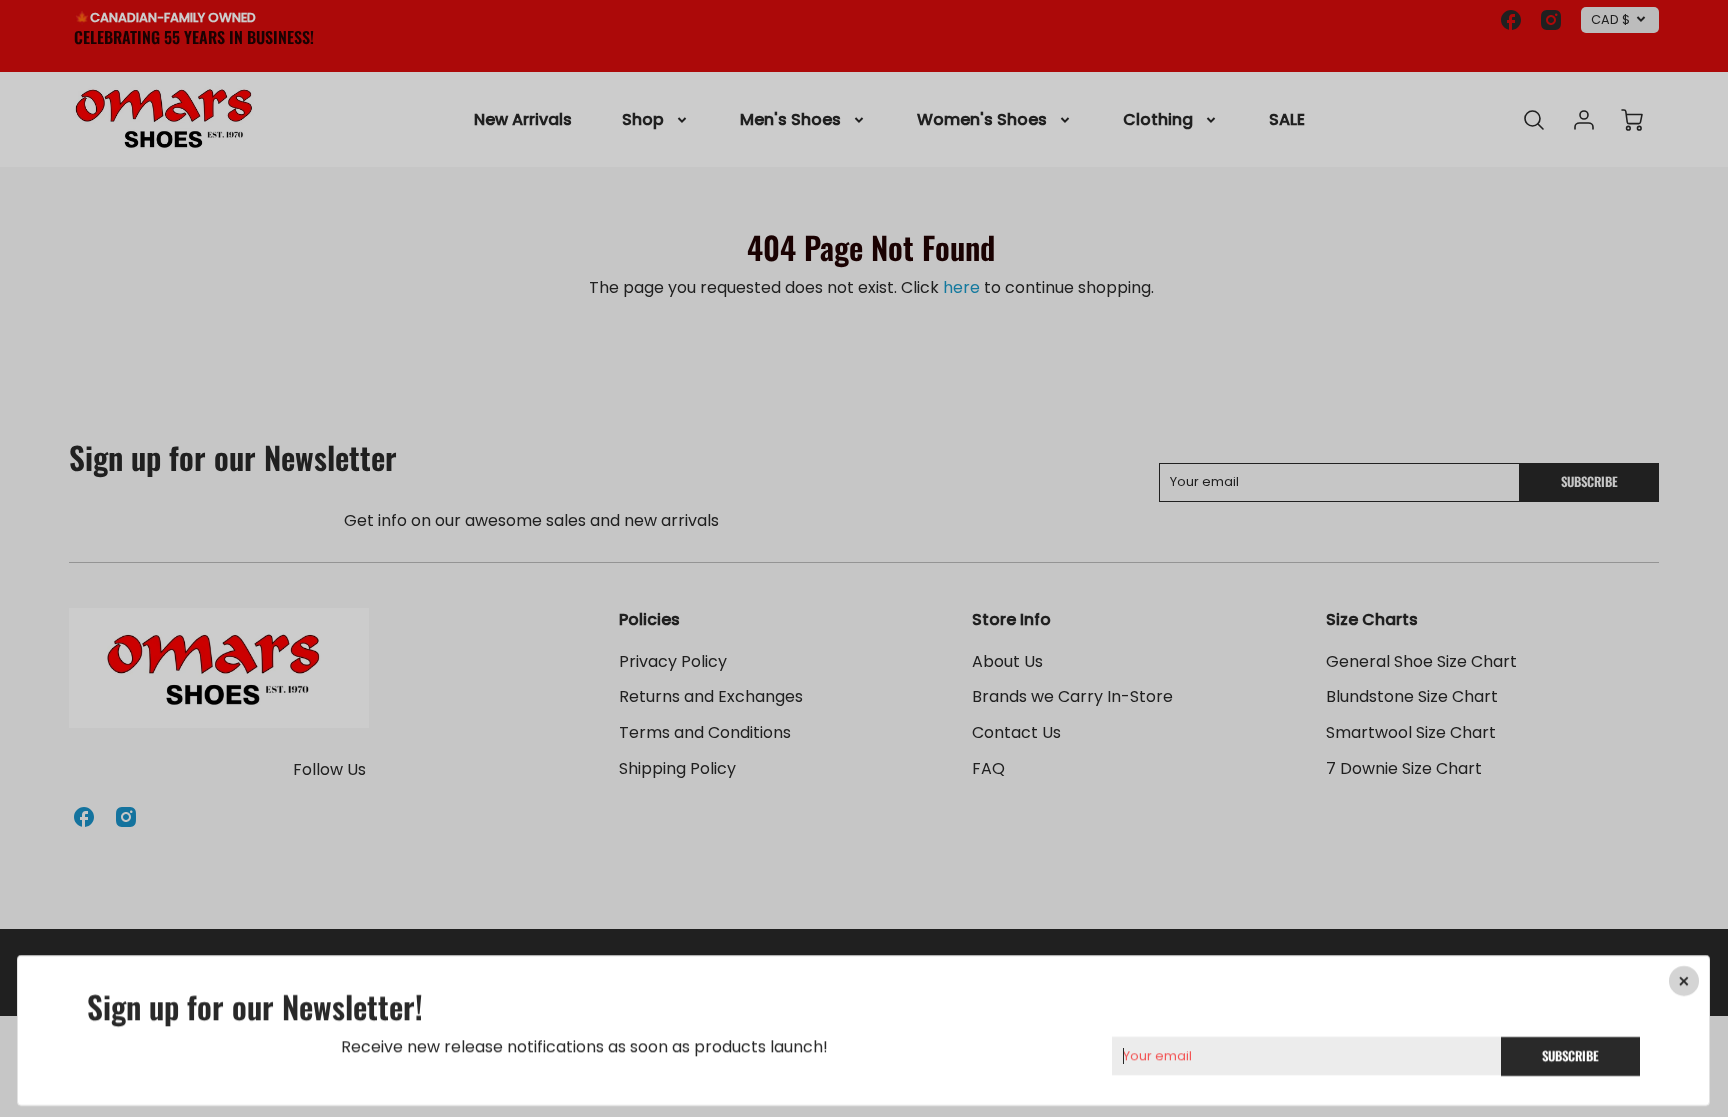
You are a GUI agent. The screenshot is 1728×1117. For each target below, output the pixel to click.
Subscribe (1571, 1054)
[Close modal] (1685, 981)
